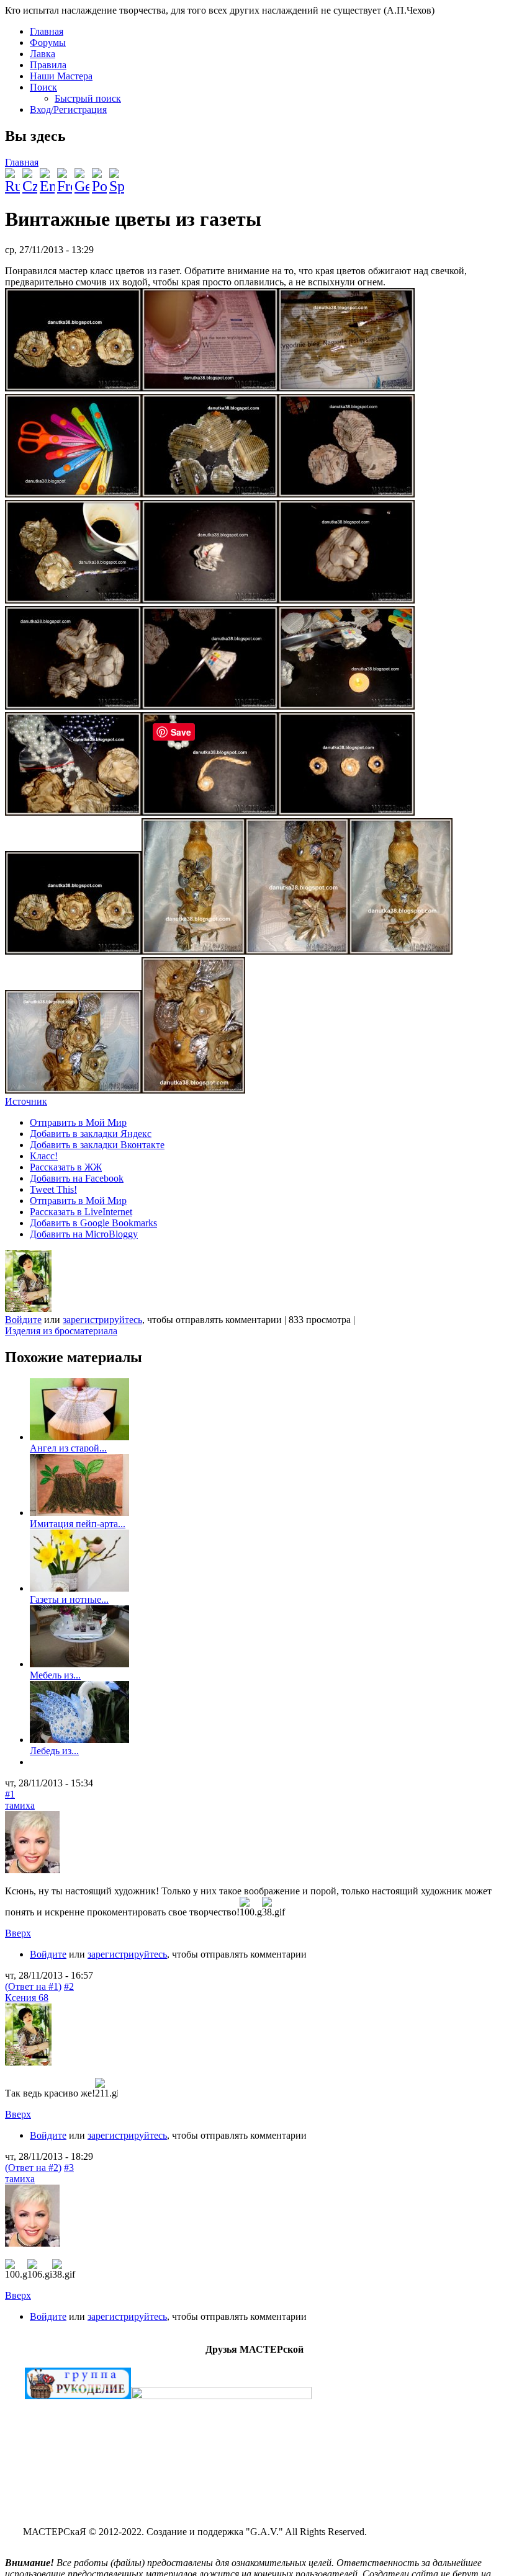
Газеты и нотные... (69, 1599)
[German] (82, 176)
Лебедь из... (54, 1751)
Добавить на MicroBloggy (84, 1234)
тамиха (20, 1805)
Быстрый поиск (88, 98)
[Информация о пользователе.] (28, 1308)
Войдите (23, 1320)
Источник (26, 1101)
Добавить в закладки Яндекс (91, 1134)
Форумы (48, 42)
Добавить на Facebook (77, 1178)
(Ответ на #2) (33, 2168)
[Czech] (30, 176)
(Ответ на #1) (33, 1986)
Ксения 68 (27, 1998)
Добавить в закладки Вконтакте (97, 1145)
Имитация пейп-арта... (78, 1524)
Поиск (43, 87)
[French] (65, 176)
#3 (69, 2168)
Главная (47, 31)
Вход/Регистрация (68, 109)
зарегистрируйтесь (102, 1320)
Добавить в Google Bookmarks (93, 1223)
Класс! (44, 1156)
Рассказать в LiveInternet (81, 1212)
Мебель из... (55, 1675)
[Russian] (12, 176)
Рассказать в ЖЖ (66, 1167)
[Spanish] (117, 176)
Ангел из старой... (68, 1448)
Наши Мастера (61, 76)
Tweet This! (53, 1189)
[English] (47, 176)
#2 (69, 1986)
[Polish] (99, 176)
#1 (10, 1794)
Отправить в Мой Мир (78, 1122)
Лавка (43, 54)
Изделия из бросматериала (61, 1331)
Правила (48, 65)
